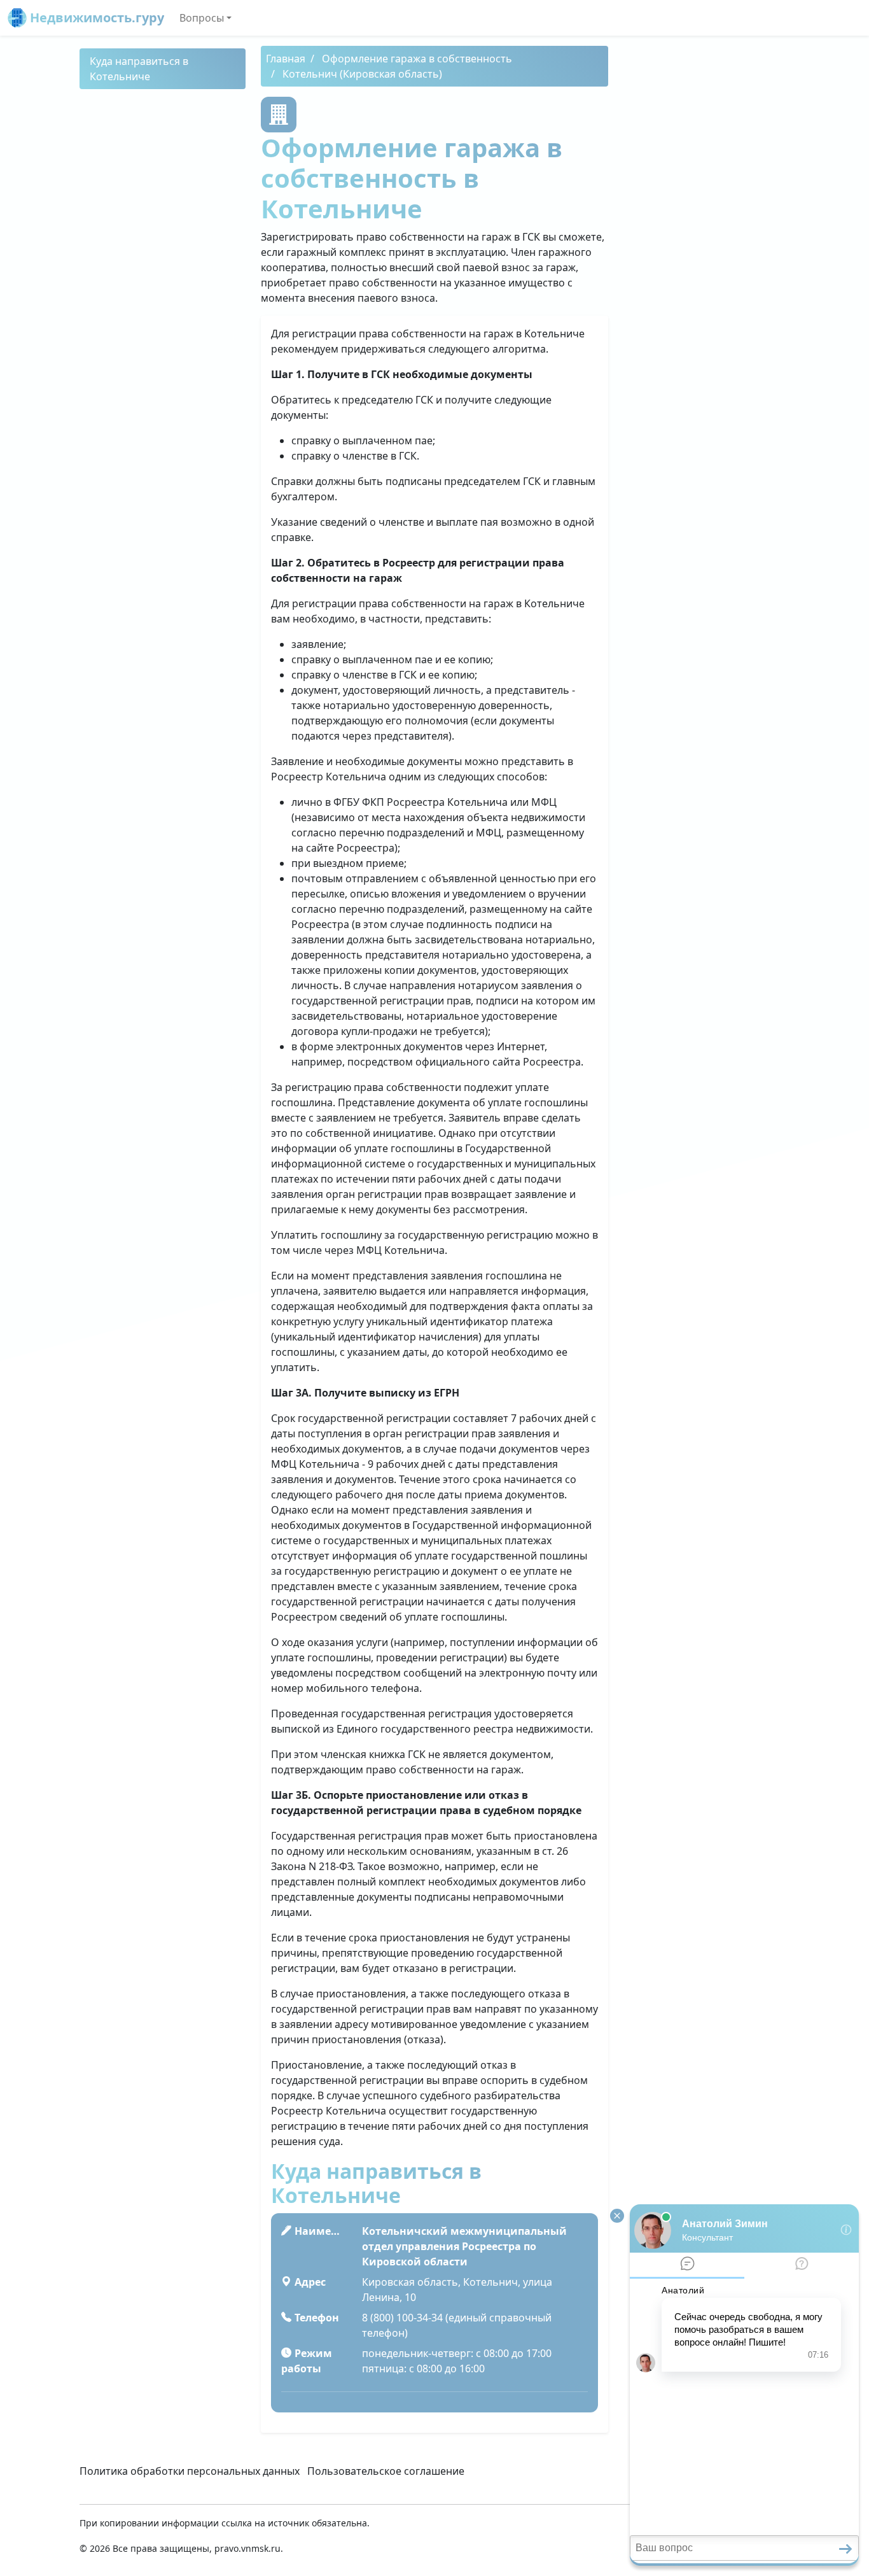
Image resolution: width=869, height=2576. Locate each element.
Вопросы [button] (202, 18)
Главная (286, 59)
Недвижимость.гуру (95, 18)
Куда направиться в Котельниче (139, 69)
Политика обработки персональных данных (190, 2471)
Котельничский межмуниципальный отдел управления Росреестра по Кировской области (464, 2246)
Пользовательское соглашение (386, 2471)
